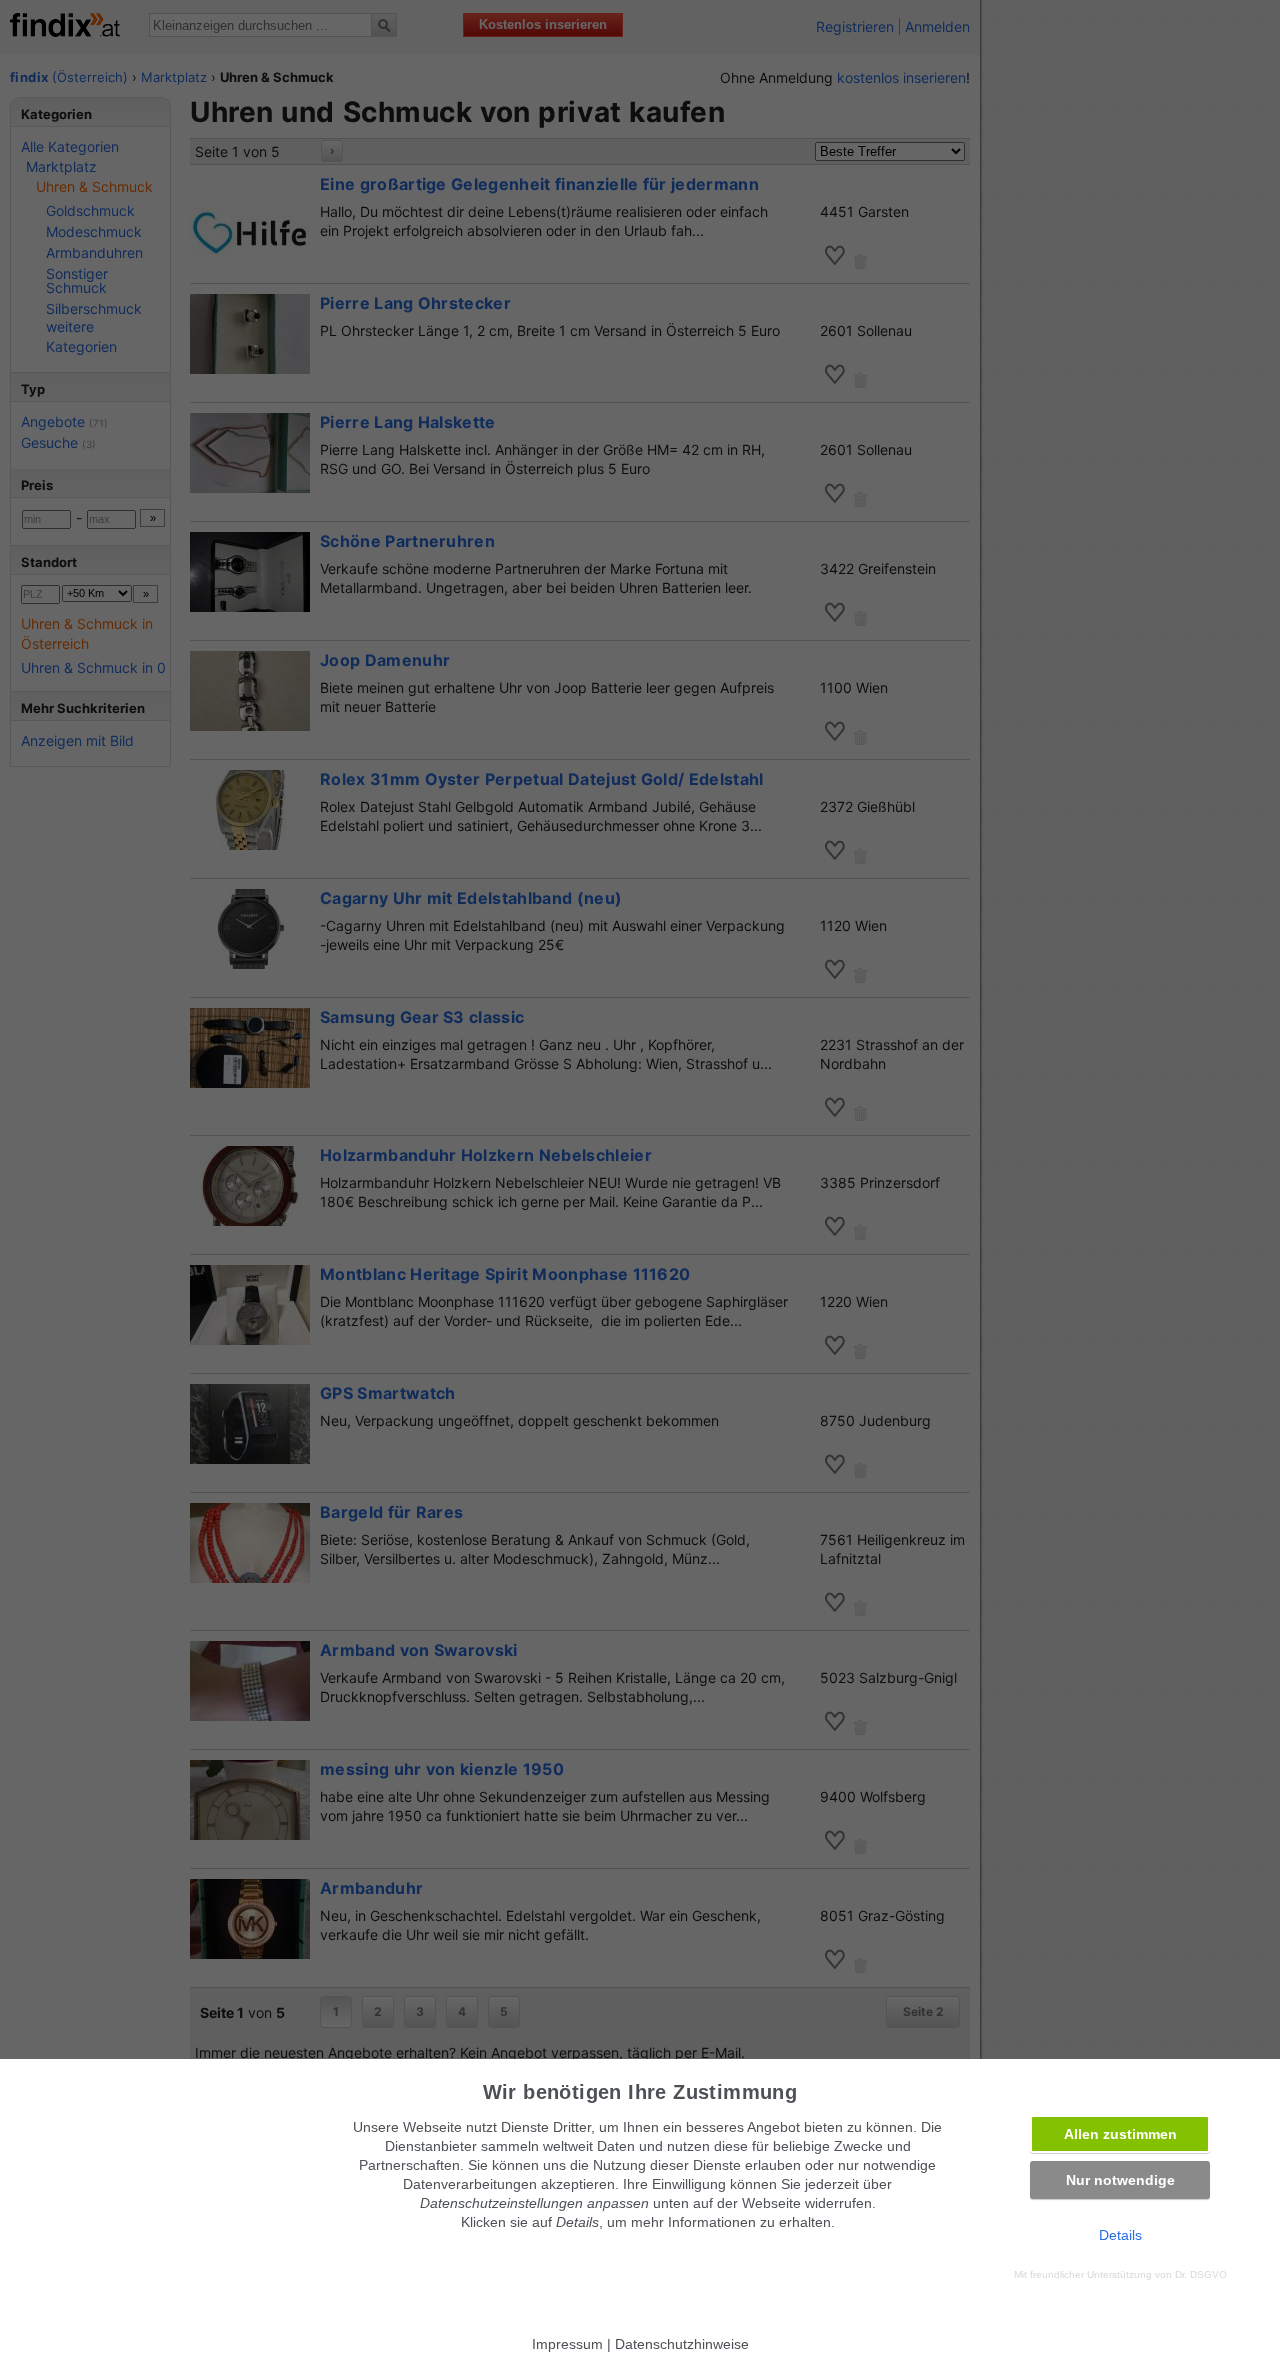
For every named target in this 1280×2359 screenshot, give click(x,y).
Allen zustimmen (1120, 2134)
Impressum (567, 2344)
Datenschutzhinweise (682, 2344)
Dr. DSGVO (1201, 2274)
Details (1120, 2235)
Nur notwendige (1120, 2180)
